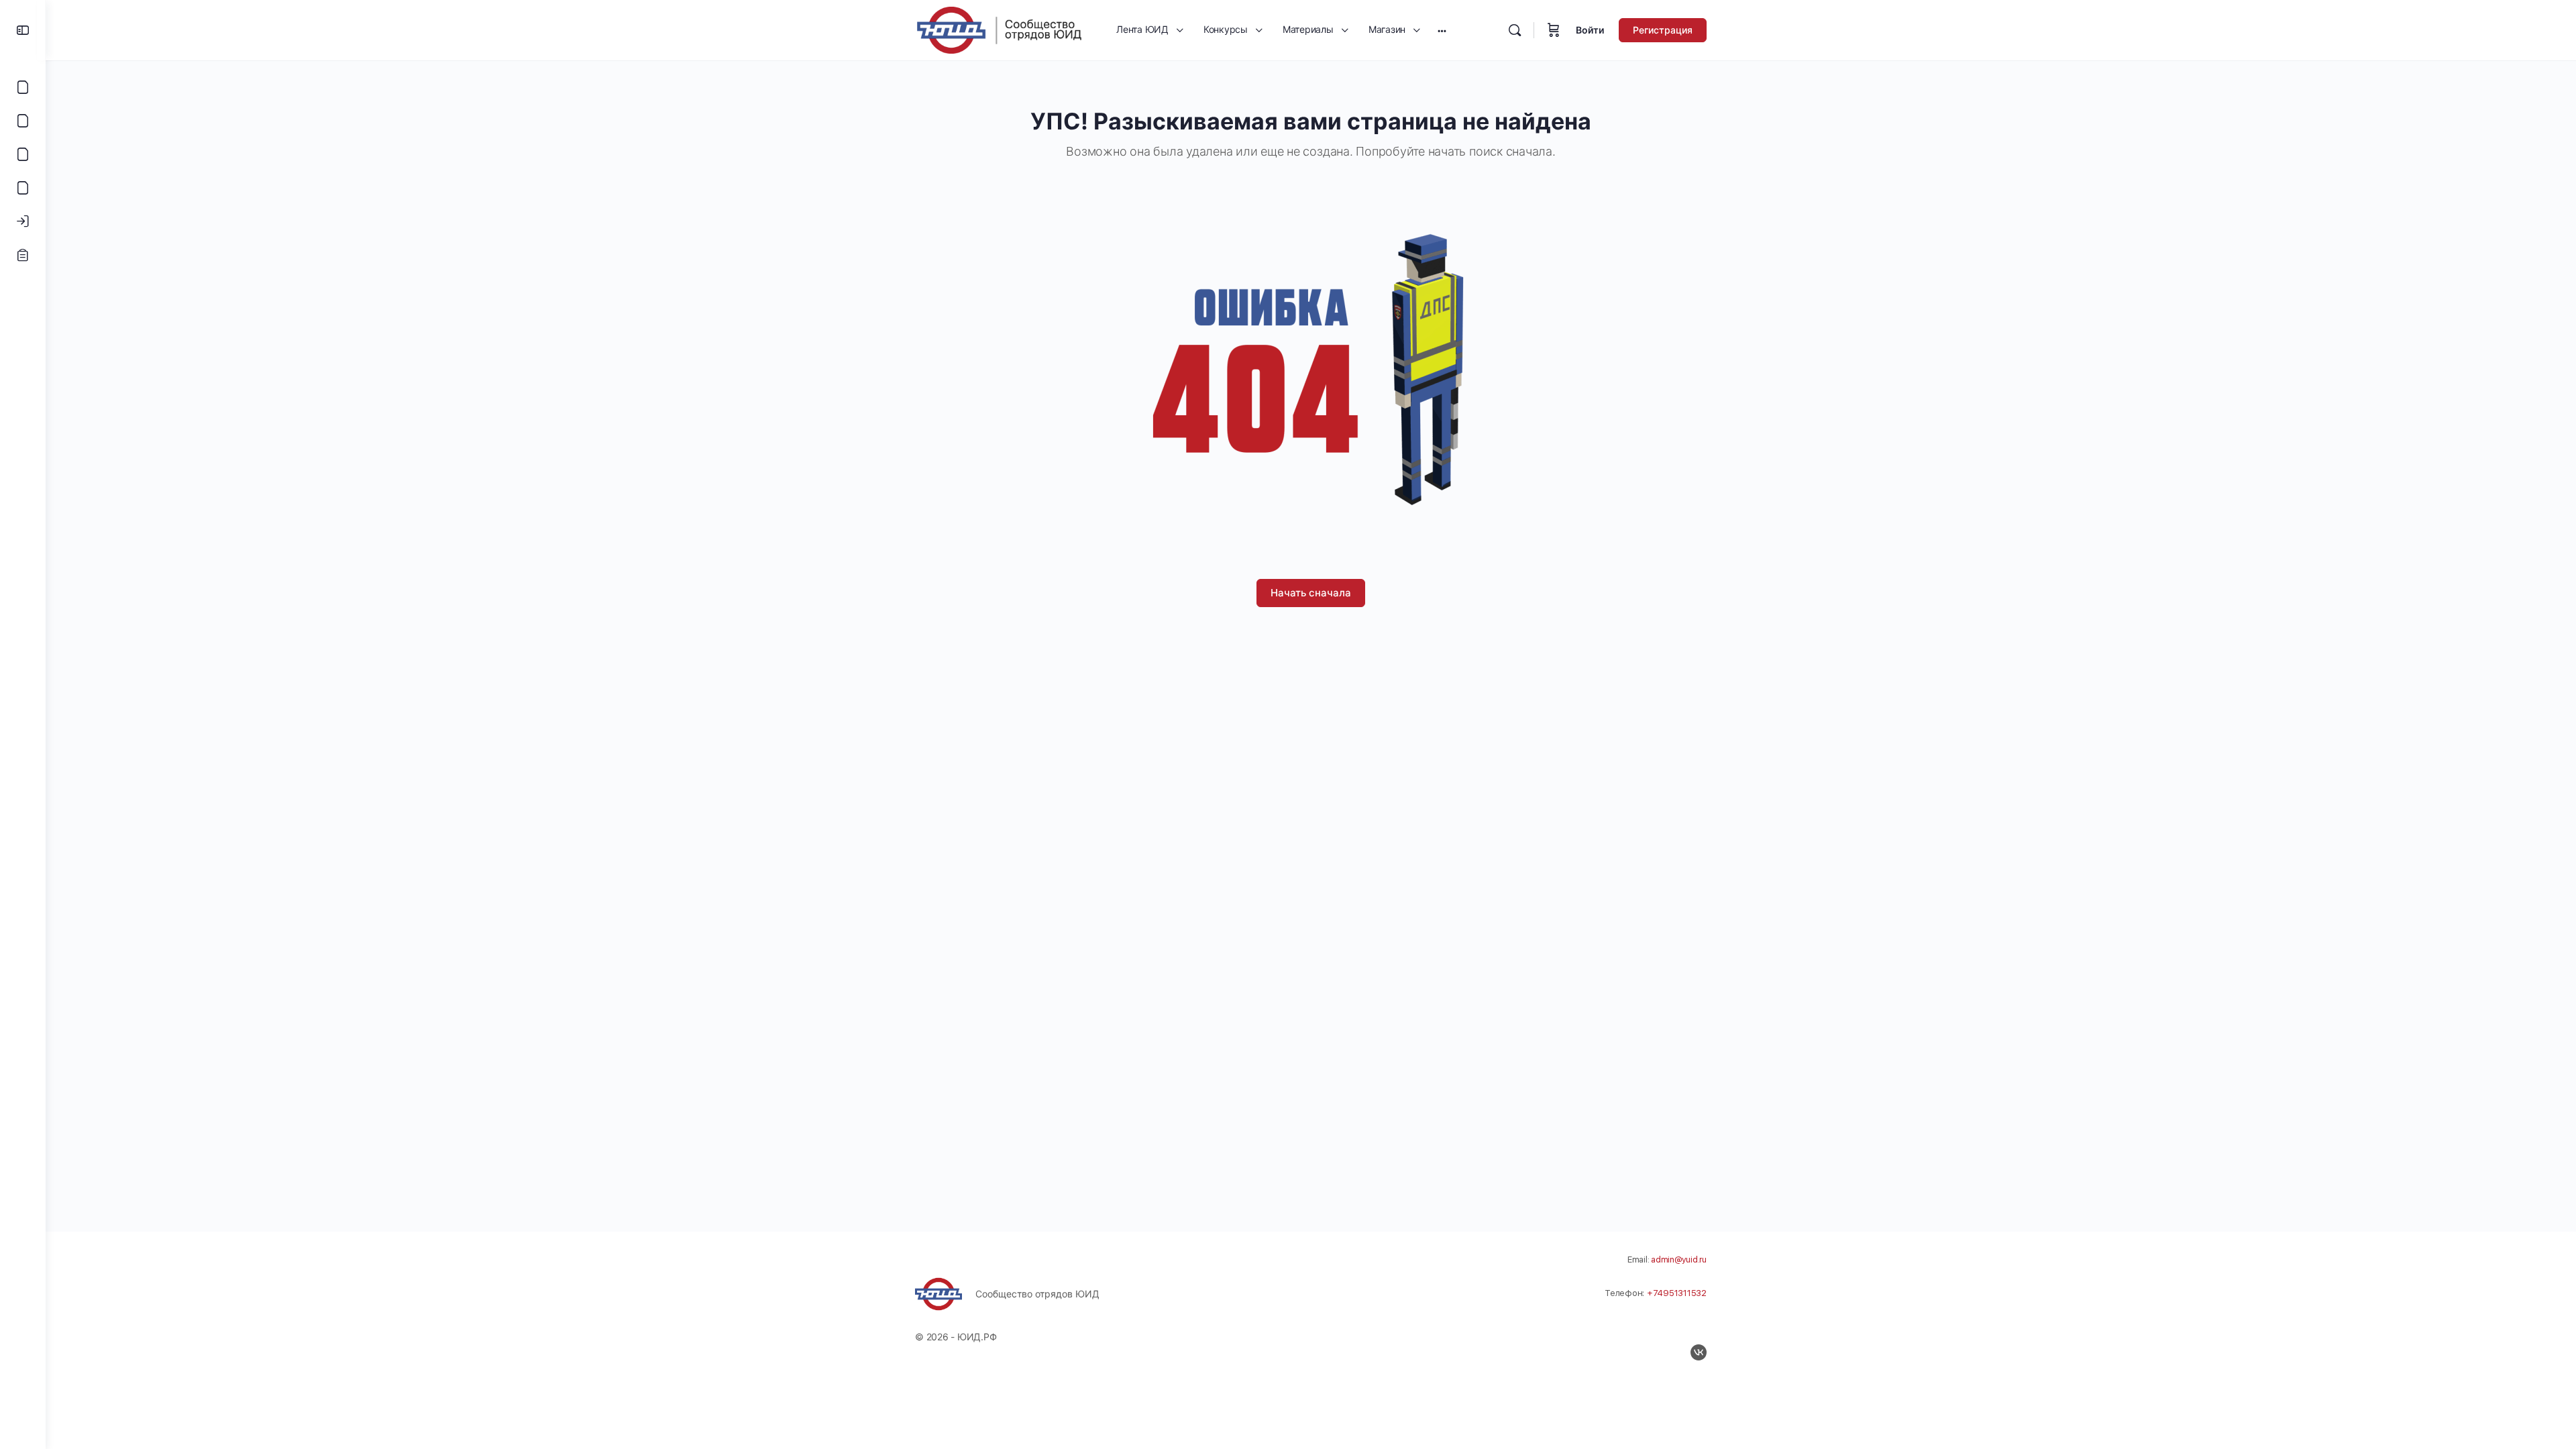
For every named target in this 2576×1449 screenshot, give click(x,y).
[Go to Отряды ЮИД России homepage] (999, 29)
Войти (1590, 30)
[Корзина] (1554, 30)
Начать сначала (1311, 593)
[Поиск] (1515, 30)
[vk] (1699, 1352)
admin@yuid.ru (1679, 1259)
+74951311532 (1677, 1293)
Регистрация (1663, 30)
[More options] (1442, 30)
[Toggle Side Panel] (23, 30)
